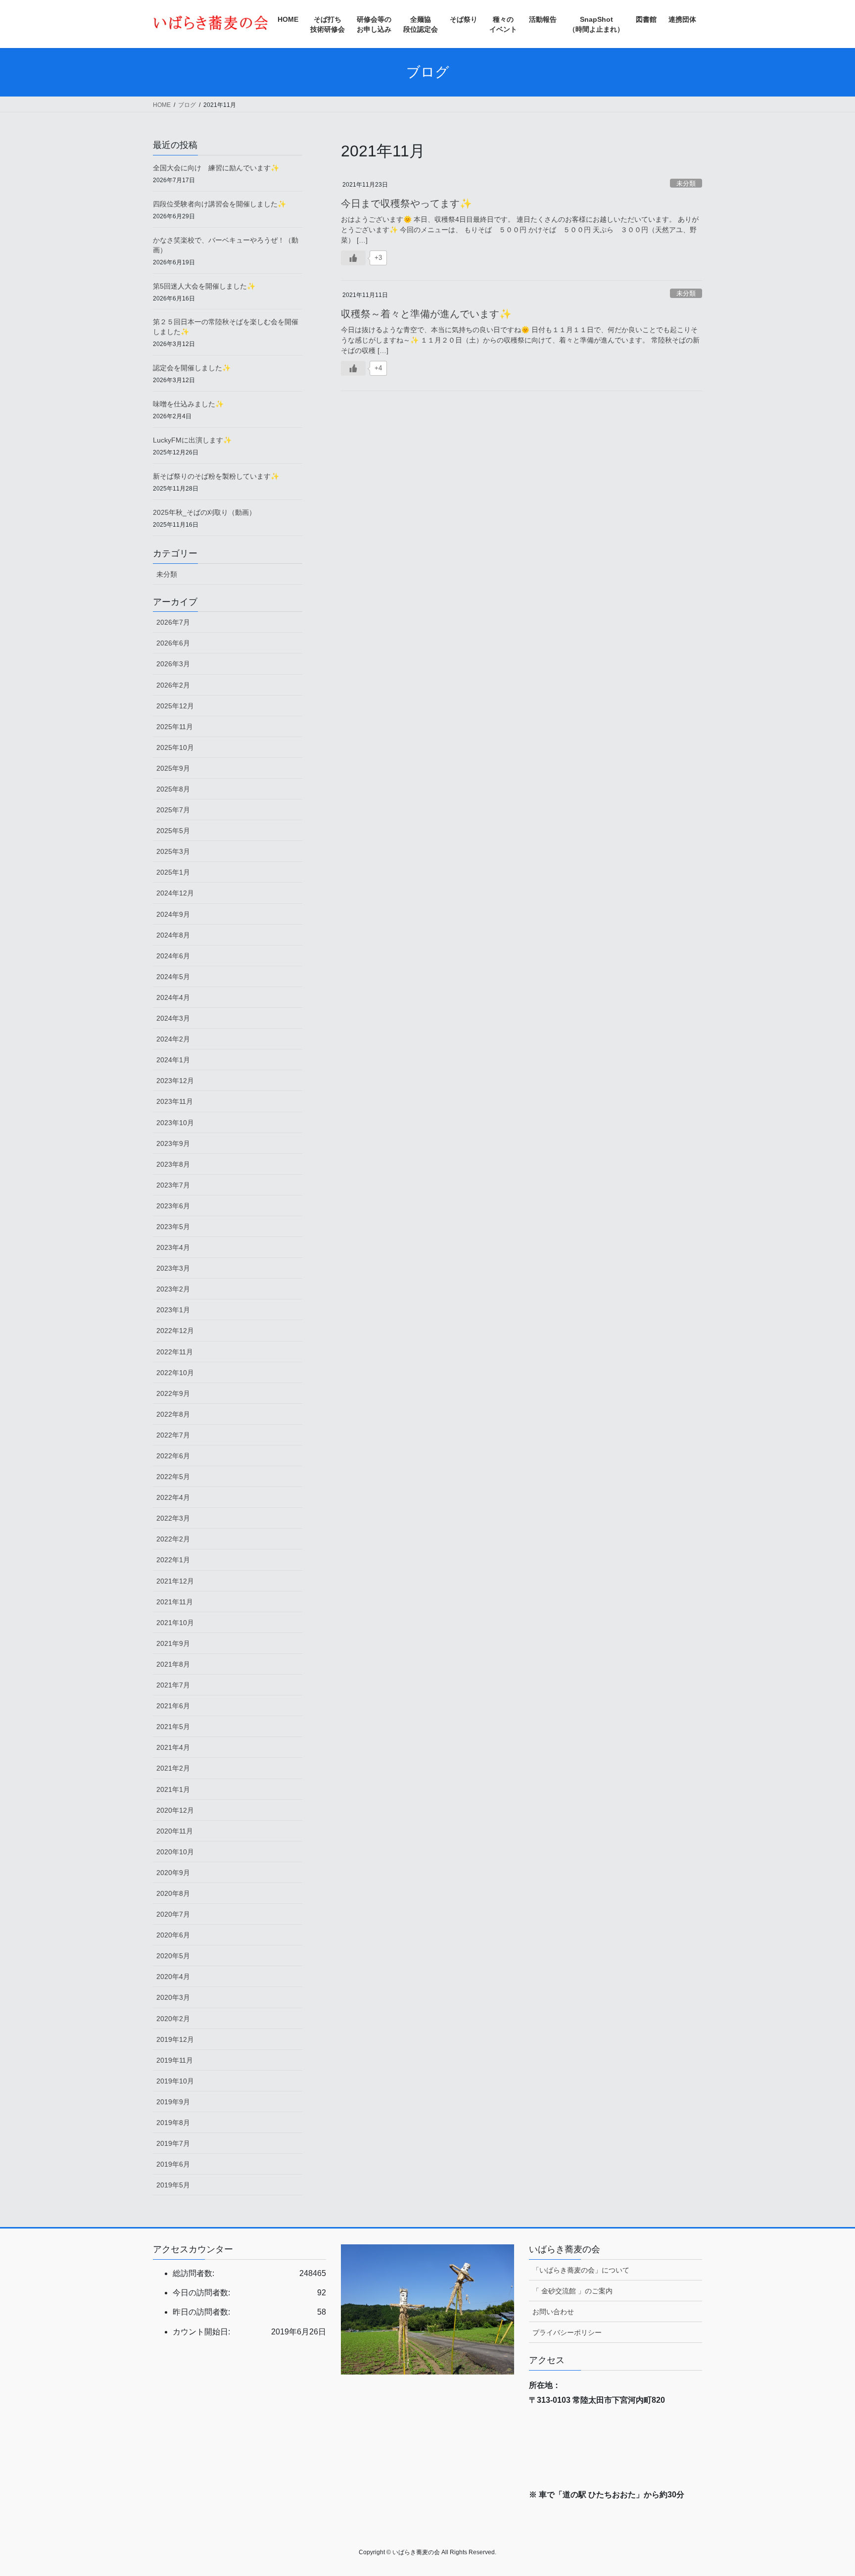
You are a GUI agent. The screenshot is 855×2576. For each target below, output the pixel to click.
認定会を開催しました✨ (192, 368)
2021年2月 (173, 1768)
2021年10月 (175, 1623)
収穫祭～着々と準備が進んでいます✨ (426, 314)
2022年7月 (173, 1435)
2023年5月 (173, 1227)
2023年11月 (175, 1101)
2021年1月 (173, 1789)
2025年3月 (173, 851)
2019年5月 (173, 2185)
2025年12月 (175, 706)
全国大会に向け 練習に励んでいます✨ (216, 168)
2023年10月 (175, 1123)
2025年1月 (173, 872)
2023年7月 (173, 1185)
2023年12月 (175, 1081)
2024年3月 (173, 1018)
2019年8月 (173, 2123)
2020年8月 (173, 1893)
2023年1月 (173, 1310)
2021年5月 (173, 1727)
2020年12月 (175, 1810)
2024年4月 (173, 997)
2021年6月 (173, 1706)
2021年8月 (173, 1664)
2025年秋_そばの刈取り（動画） (204, 512)
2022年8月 (173, 1414)
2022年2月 (173, 1539)
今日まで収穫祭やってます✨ (406, 203)
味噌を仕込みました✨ (188, 404)
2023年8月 (173, 1164)
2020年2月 (173, 2019)
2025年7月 (173, 810)
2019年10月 (175, 2081)
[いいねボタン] (353, 258)
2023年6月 (173, 1206)
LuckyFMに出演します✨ (192, 440)
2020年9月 (173, 1873)
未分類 (686, 183)
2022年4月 (173, 1497)
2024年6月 (173, 956)
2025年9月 (173, 768)
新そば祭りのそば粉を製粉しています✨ (216, 476)
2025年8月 (173, 789)
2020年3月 (173, 1997)
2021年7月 (173, 1685)
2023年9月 (173, 1143)
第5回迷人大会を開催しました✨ (204, 286)
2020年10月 (175, 1852)
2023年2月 (173, 1289)
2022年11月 (175, 1352)
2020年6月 (173, 1935)
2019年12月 (175, 2039)
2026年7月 (173, 622)
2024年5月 (173, 977)
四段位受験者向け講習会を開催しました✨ (219, 204)
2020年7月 (173, 1914)
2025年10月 (175, 747)
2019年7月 (173, 2143)
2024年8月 (173, 935)
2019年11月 (175, 2060)
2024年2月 (173, 1039)
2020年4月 (173, 1977)
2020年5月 (173, 1956)
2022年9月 (173, 1393)
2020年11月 (175, 1831)
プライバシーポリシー (567, 2332)
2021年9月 (173, 1643)
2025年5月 (173, 831)
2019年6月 (173, 2164)
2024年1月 (173, 1060)
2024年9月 (173, 914)
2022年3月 (173, 1518)
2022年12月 (175, 1331)
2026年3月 (173, 664)
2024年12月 (175, 893)
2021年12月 (175, 1581)
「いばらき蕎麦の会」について (581, 2270)
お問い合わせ (553, 2312)
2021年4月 (173, 1747)
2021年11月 (175, 1602)
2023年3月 (173, 1268)
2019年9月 (173, 2102)
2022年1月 (173, 1560)
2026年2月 (173, 685)
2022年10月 (175, 1373)
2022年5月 (173, 1477)
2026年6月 (173, 643)
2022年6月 (173, 1456)
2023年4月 (173, 1247)
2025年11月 (175, 727)
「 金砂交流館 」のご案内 (572, 2291)
